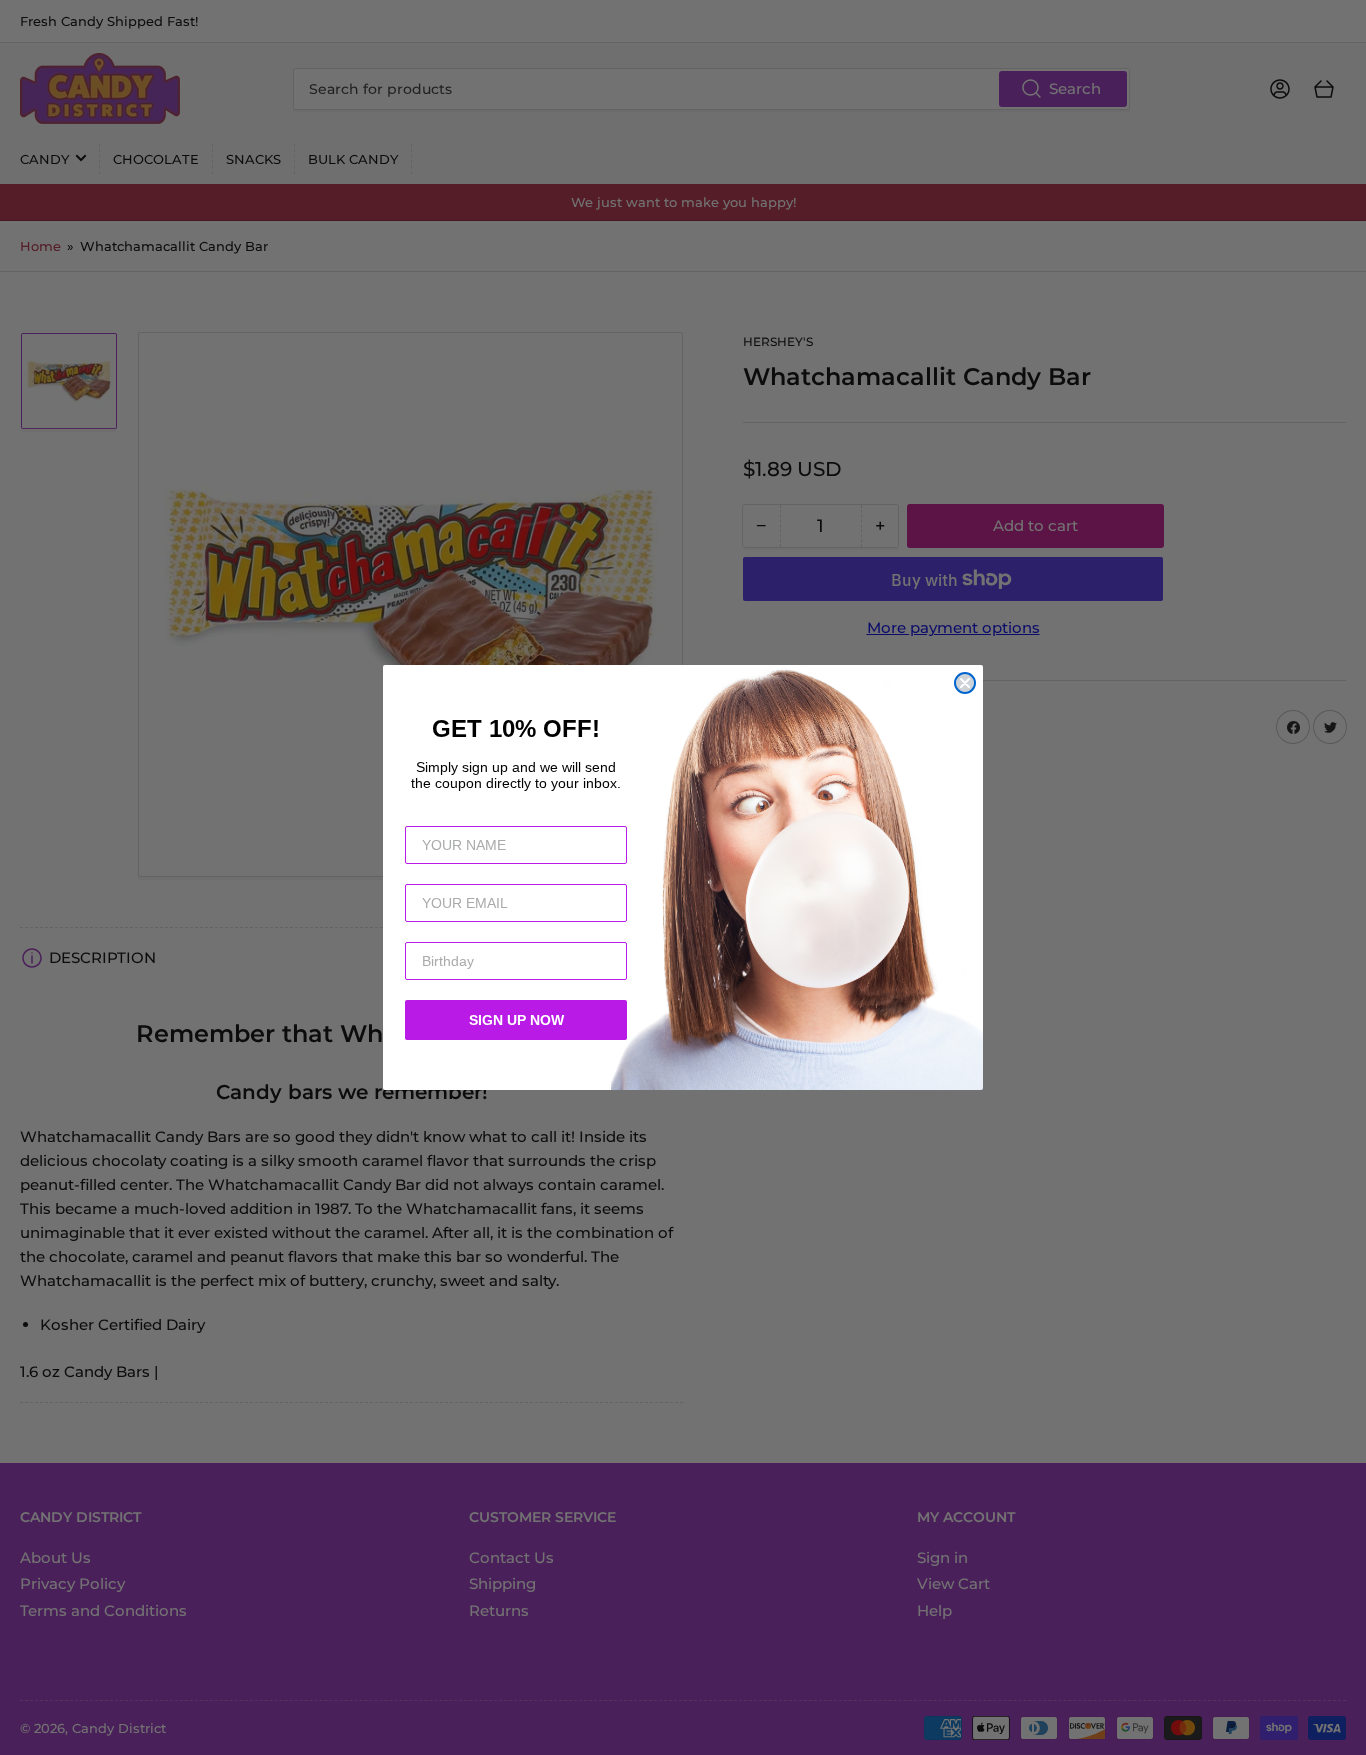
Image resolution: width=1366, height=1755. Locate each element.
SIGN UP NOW (516, 1020)
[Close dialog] (965, 683)
